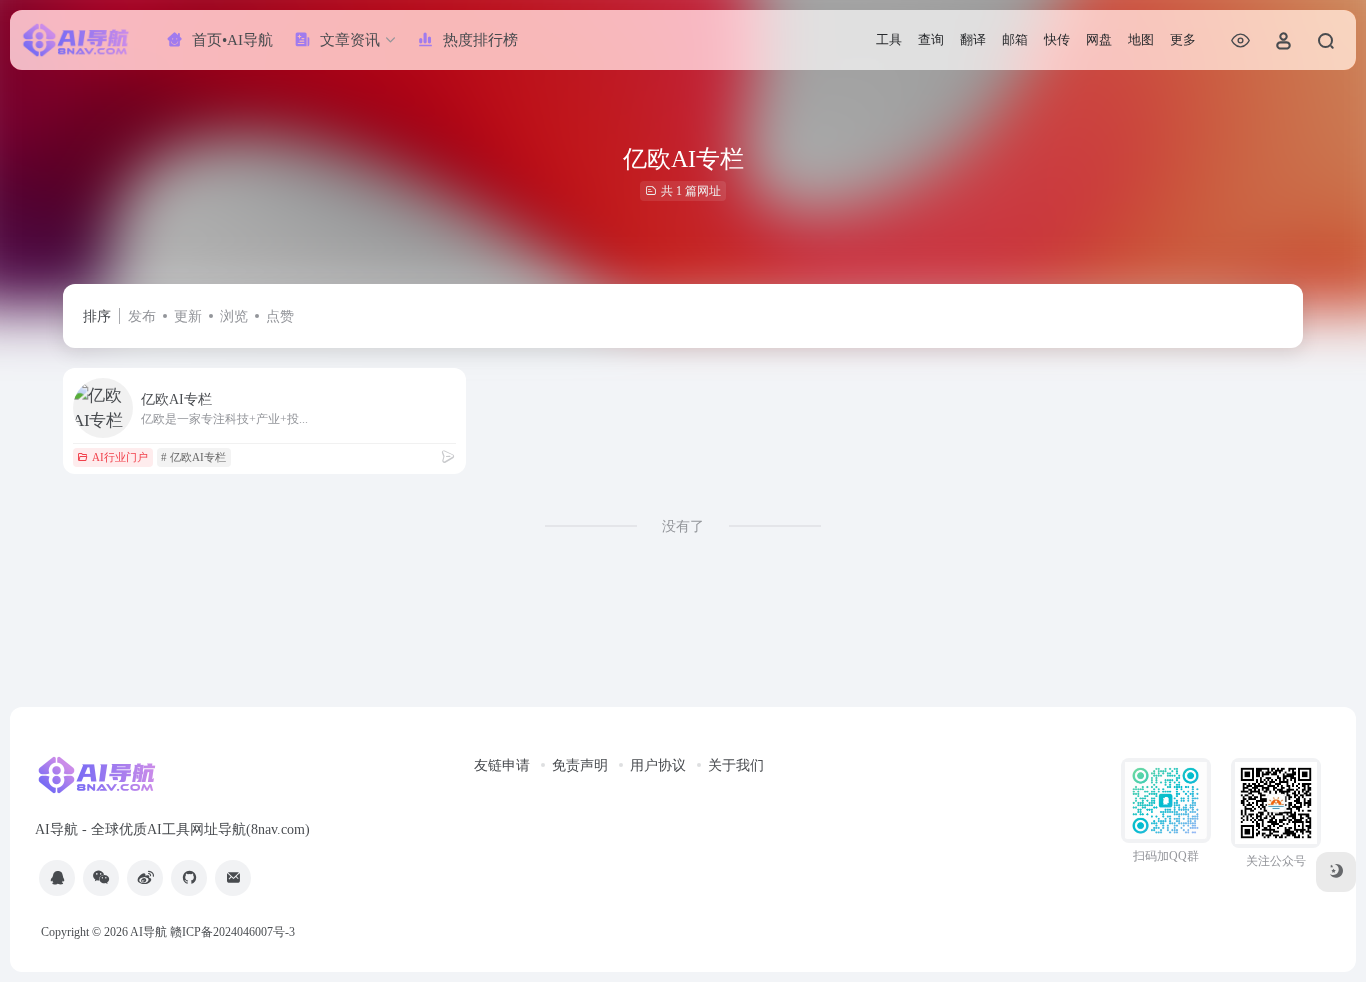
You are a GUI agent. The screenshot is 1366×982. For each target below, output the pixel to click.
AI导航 (148, 932)
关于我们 (736, 765)
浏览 (234, 316)
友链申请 (502, 765)
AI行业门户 (120, 457)
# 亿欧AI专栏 (193, 457)
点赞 (280, 316)
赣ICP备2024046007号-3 (232, 932)
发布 (142, 316)
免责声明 (580, 765)
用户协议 (658, 765)
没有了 (683, 526)
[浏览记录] (1240, 40)
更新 (188, 316)
